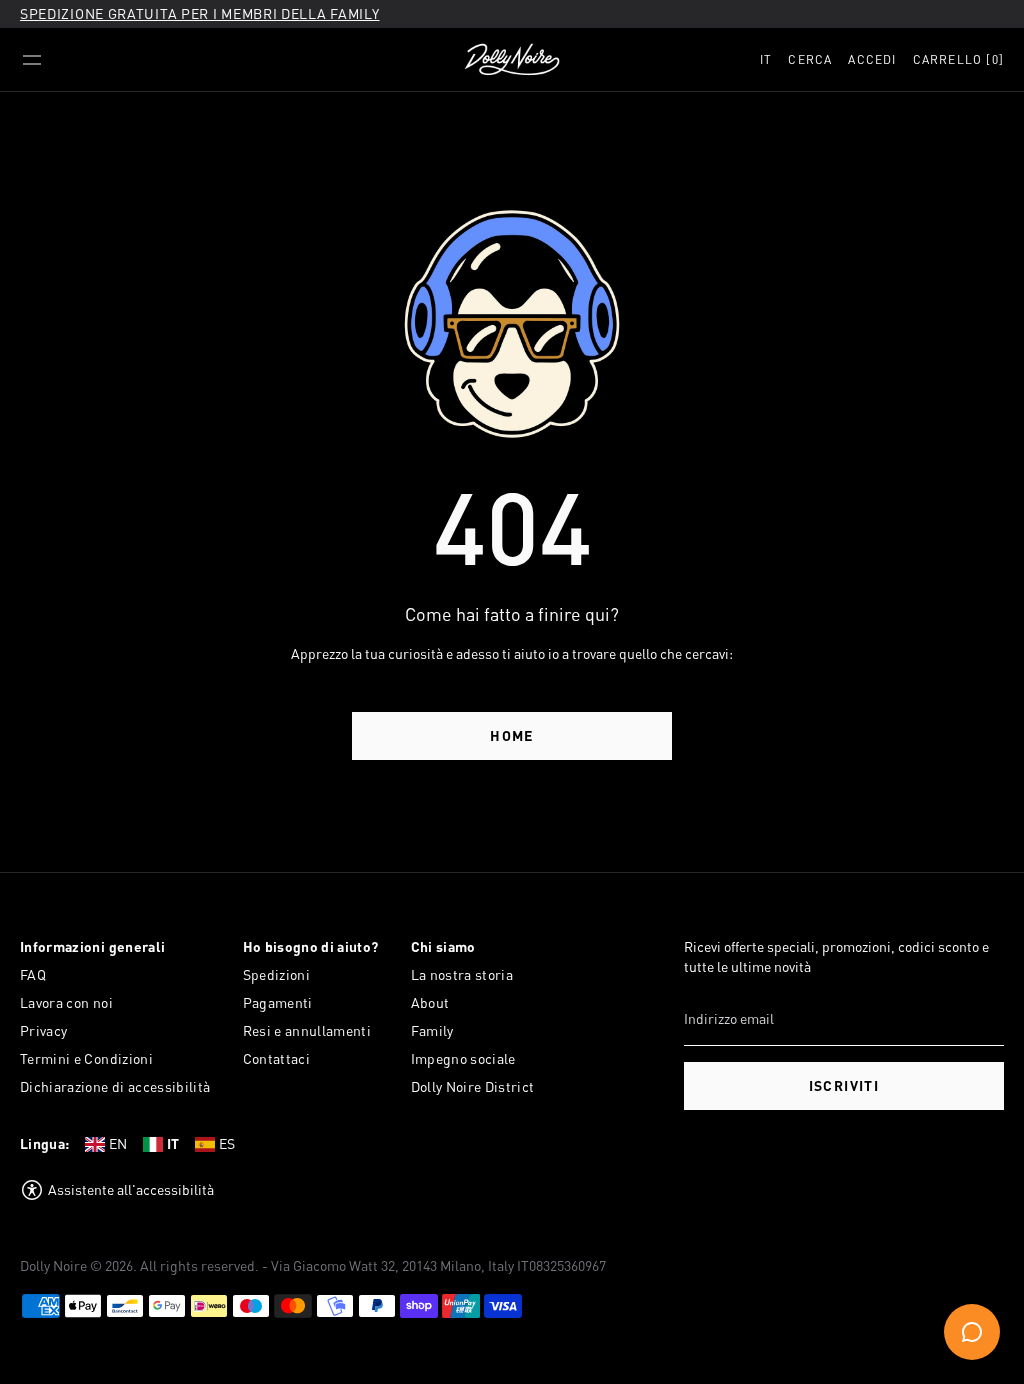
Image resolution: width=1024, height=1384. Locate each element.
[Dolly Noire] (512, 60)
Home (512, 735)
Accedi (872, 59)
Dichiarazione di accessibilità (115, 1086)
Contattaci (277, 1058)
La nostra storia (462, 974)
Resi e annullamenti (307, 1030)
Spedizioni (277, 974)
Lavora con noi (66, 1002)
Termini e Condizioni (86, 1058)
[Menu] (32, 60)
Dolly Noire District (473, 1086)
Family (432, 1030)
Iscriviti (844, 1085)
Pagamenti (278, 1002)
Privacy (43, 1030)
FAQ (33, 974)
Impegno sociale (463, 1058)
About (430, 1002)
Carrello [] (958, 59)
